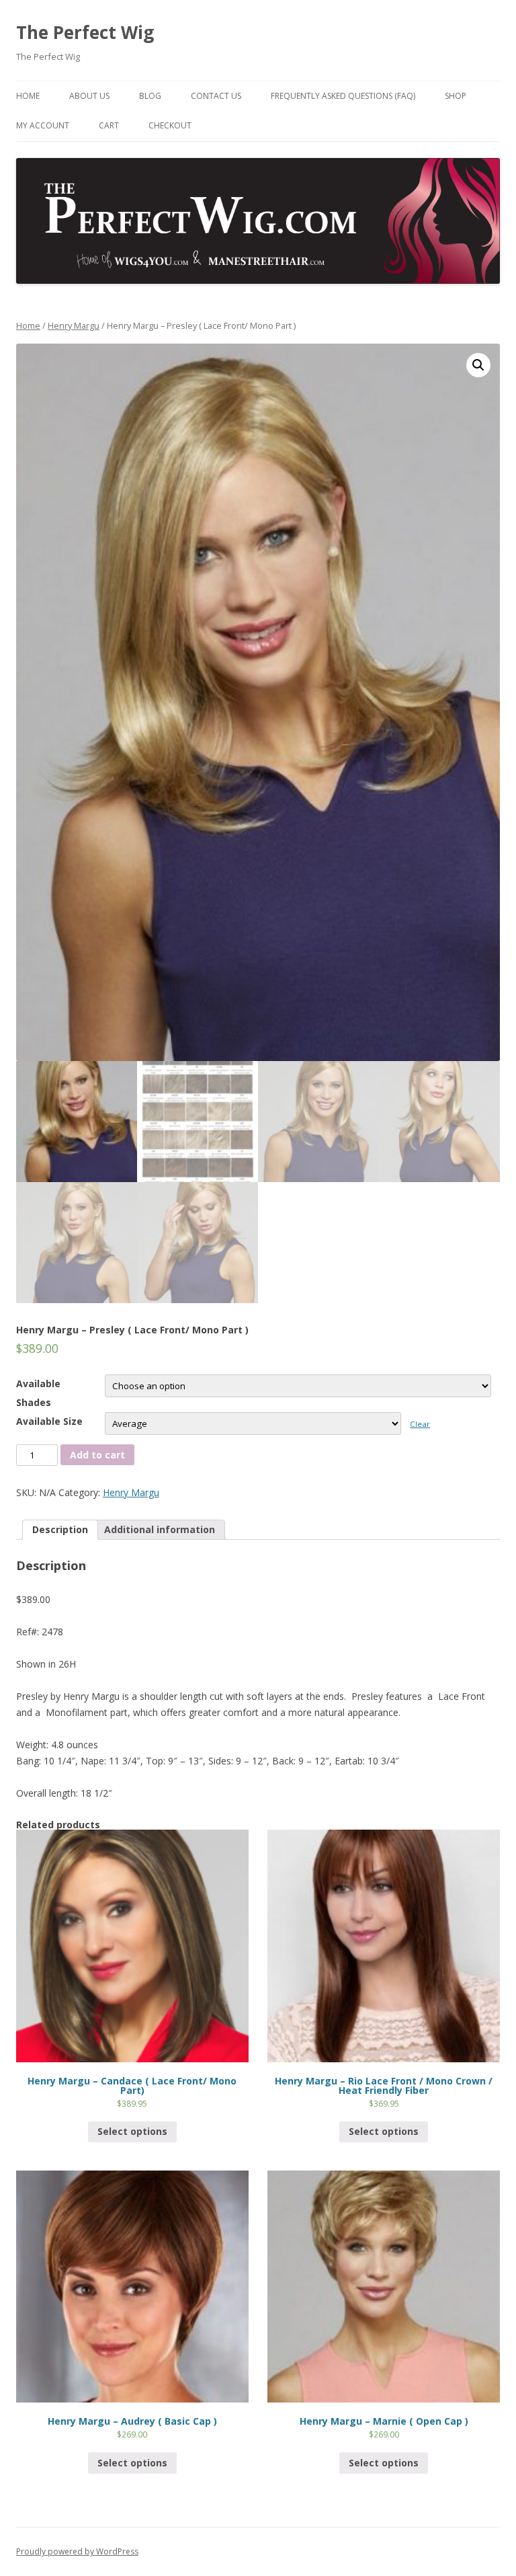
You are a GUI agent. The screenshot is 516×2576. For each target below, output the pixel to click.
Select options (132, 2131)
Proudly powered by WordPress (77, 2551)
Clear (420, 1424)
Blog (150, 96)
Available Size (49, 1421)
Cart (109, 125)
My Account (43, 125)
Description (60, 1529)
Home (28, 96)
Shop (456, 96)
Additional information (160, 1529)
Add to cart (97, 1455)
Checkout (170, 125)
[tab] (60, 1530)
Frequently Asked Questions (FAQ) (343, 96)
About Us (89, 96)
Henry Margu (74, 325)
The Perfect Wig (85, 32)
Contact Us (216, 96)
